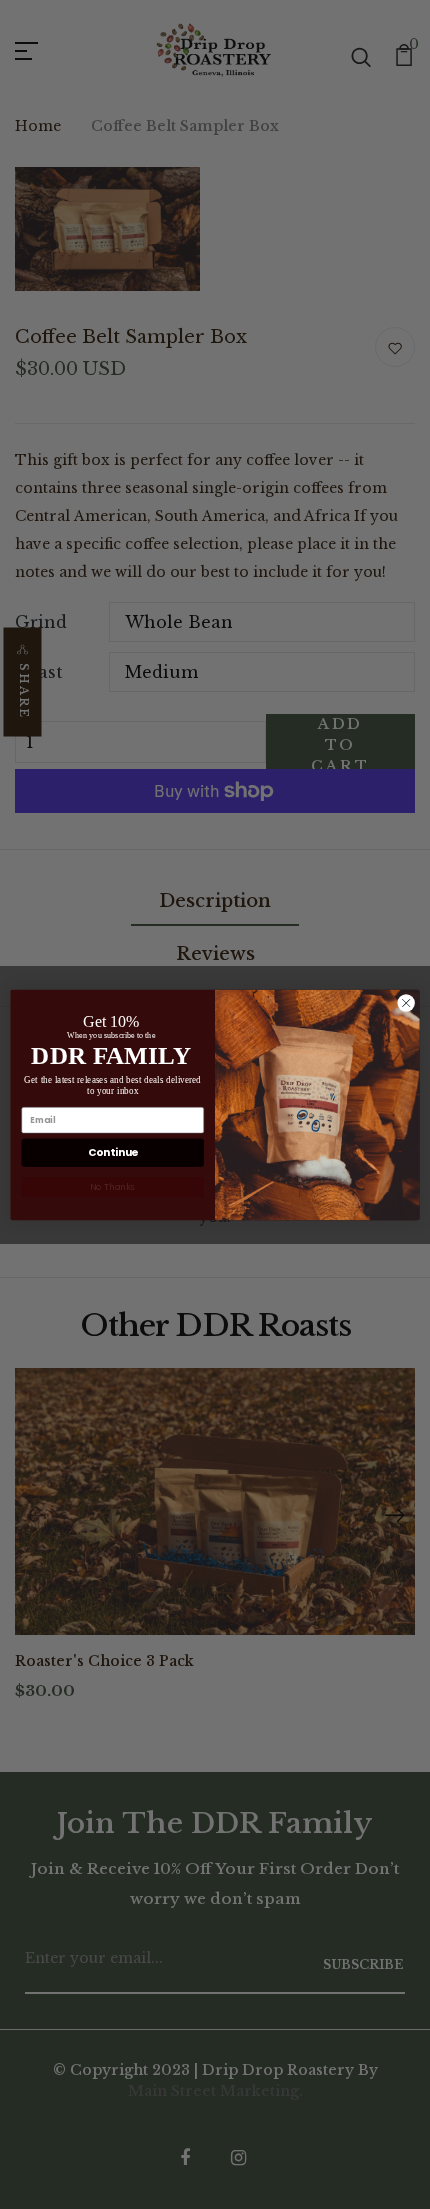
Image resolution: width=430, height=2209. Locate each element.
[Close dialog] (406, 1002)
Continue (113, 1152)
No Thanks (112, 1186)
